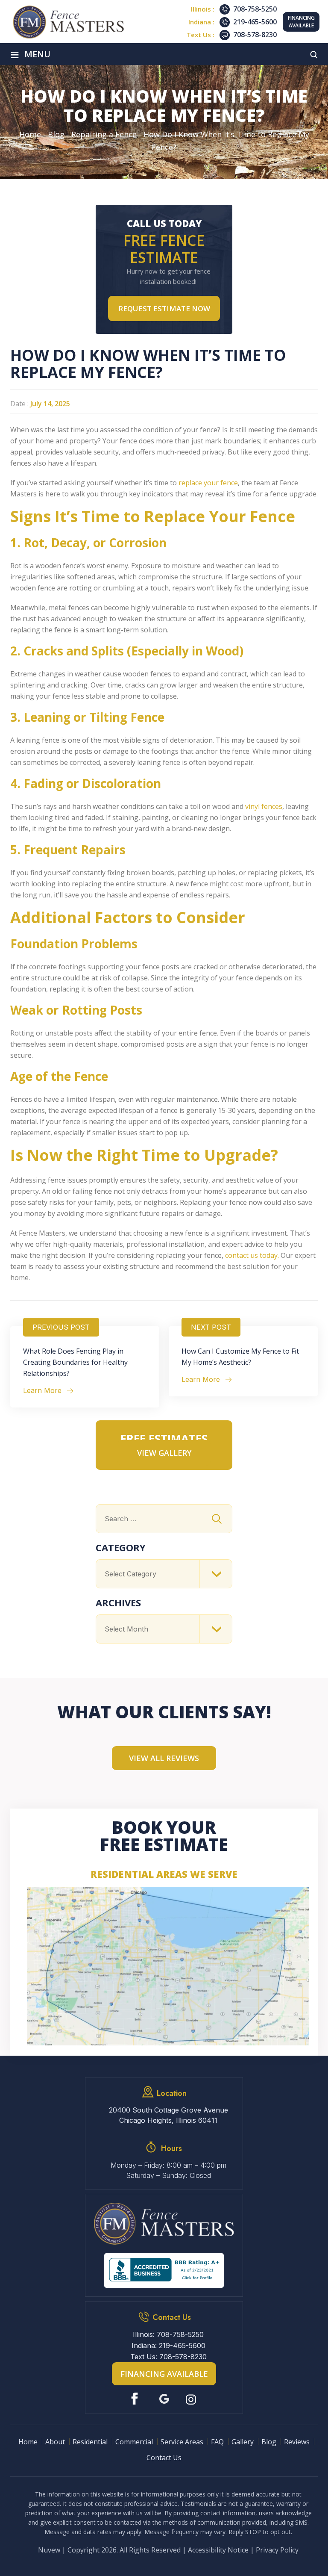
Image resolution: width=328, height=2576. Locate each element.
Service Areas (182, 2442)
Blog (269, 2442)
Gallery (243, 2442)
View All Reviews (164, 1758)
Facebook (136, 2399)
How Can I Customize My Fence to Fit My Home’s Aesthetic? (240, 1357)
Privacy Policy (277, 2550)
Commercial (134, 2442)
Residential (90, 2442)
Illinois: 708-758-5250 (168, 2334)
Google (164, 2399)
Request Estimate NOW (164, 308)
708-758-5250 (255, 9)
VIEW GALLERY (164, 1453)
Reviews (297, 2442)
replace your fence (208, 483)
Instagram (192, 2399)
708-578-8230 (255, 35)
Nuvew (49, 2550)
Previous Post (61, 1327)
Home (28, 2442)
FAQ (217, 2442)
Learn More (42, 1390)
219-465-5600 (255, 22)
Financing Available (301, 22)
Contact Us (164, 2458)
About (55, 2442)
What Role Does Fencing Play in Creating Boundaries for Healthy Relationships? (75, 1362)
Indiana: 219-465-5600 (168, 2346)
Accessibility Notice (218, 2550)
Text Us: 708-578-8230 (168, 2357)
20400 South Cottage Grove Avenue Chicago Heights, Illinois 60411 (168, 2115)
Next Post (211, 1327)
